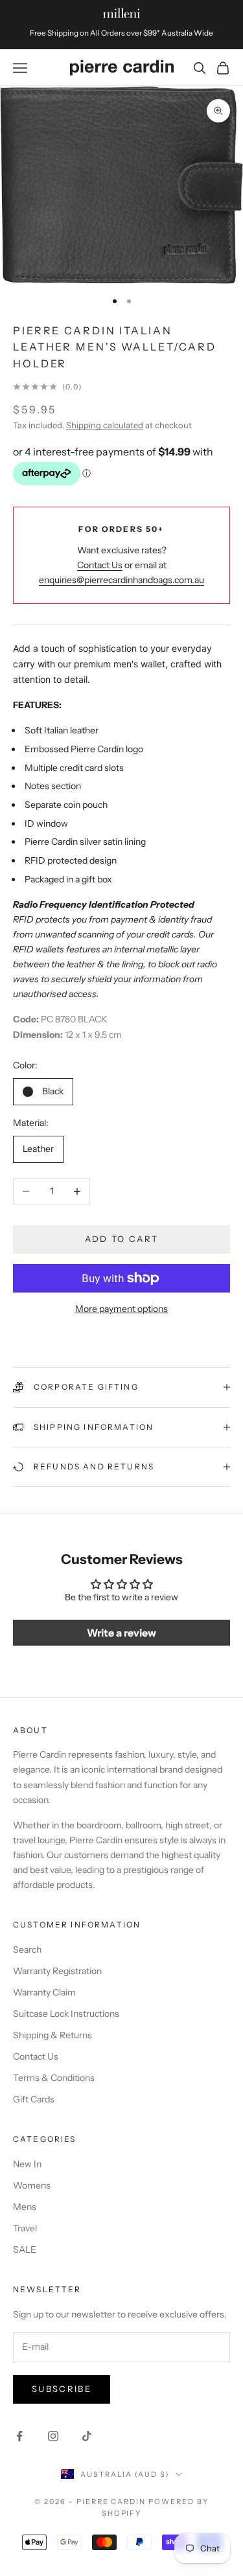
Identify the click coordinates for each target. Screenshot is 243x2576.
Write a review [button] (121, 1633)
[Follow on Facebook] (19, 2436)
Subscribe (62, 2389)
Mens (25, 2207)
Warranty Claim (44, 1992)
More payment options (121, 1309)
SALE (25, 2249)
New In (27, 2164)
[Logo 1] (121, 13)
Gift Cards (34, 2099)
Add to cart (122, 1239)
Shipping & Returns (52, 2035)
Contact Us (100, 565)
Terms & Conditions (54, 2078)
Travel (25, 2228)
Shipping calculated (105, 425)
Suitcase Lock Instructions (66, 2014)
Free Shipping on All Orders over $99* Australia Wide (121, 33)
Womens (32, 2185)
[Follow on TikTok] (87, 2436)
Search (27, 1949)
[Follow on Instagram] (53, 2436)
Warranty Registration (57, 1971)
